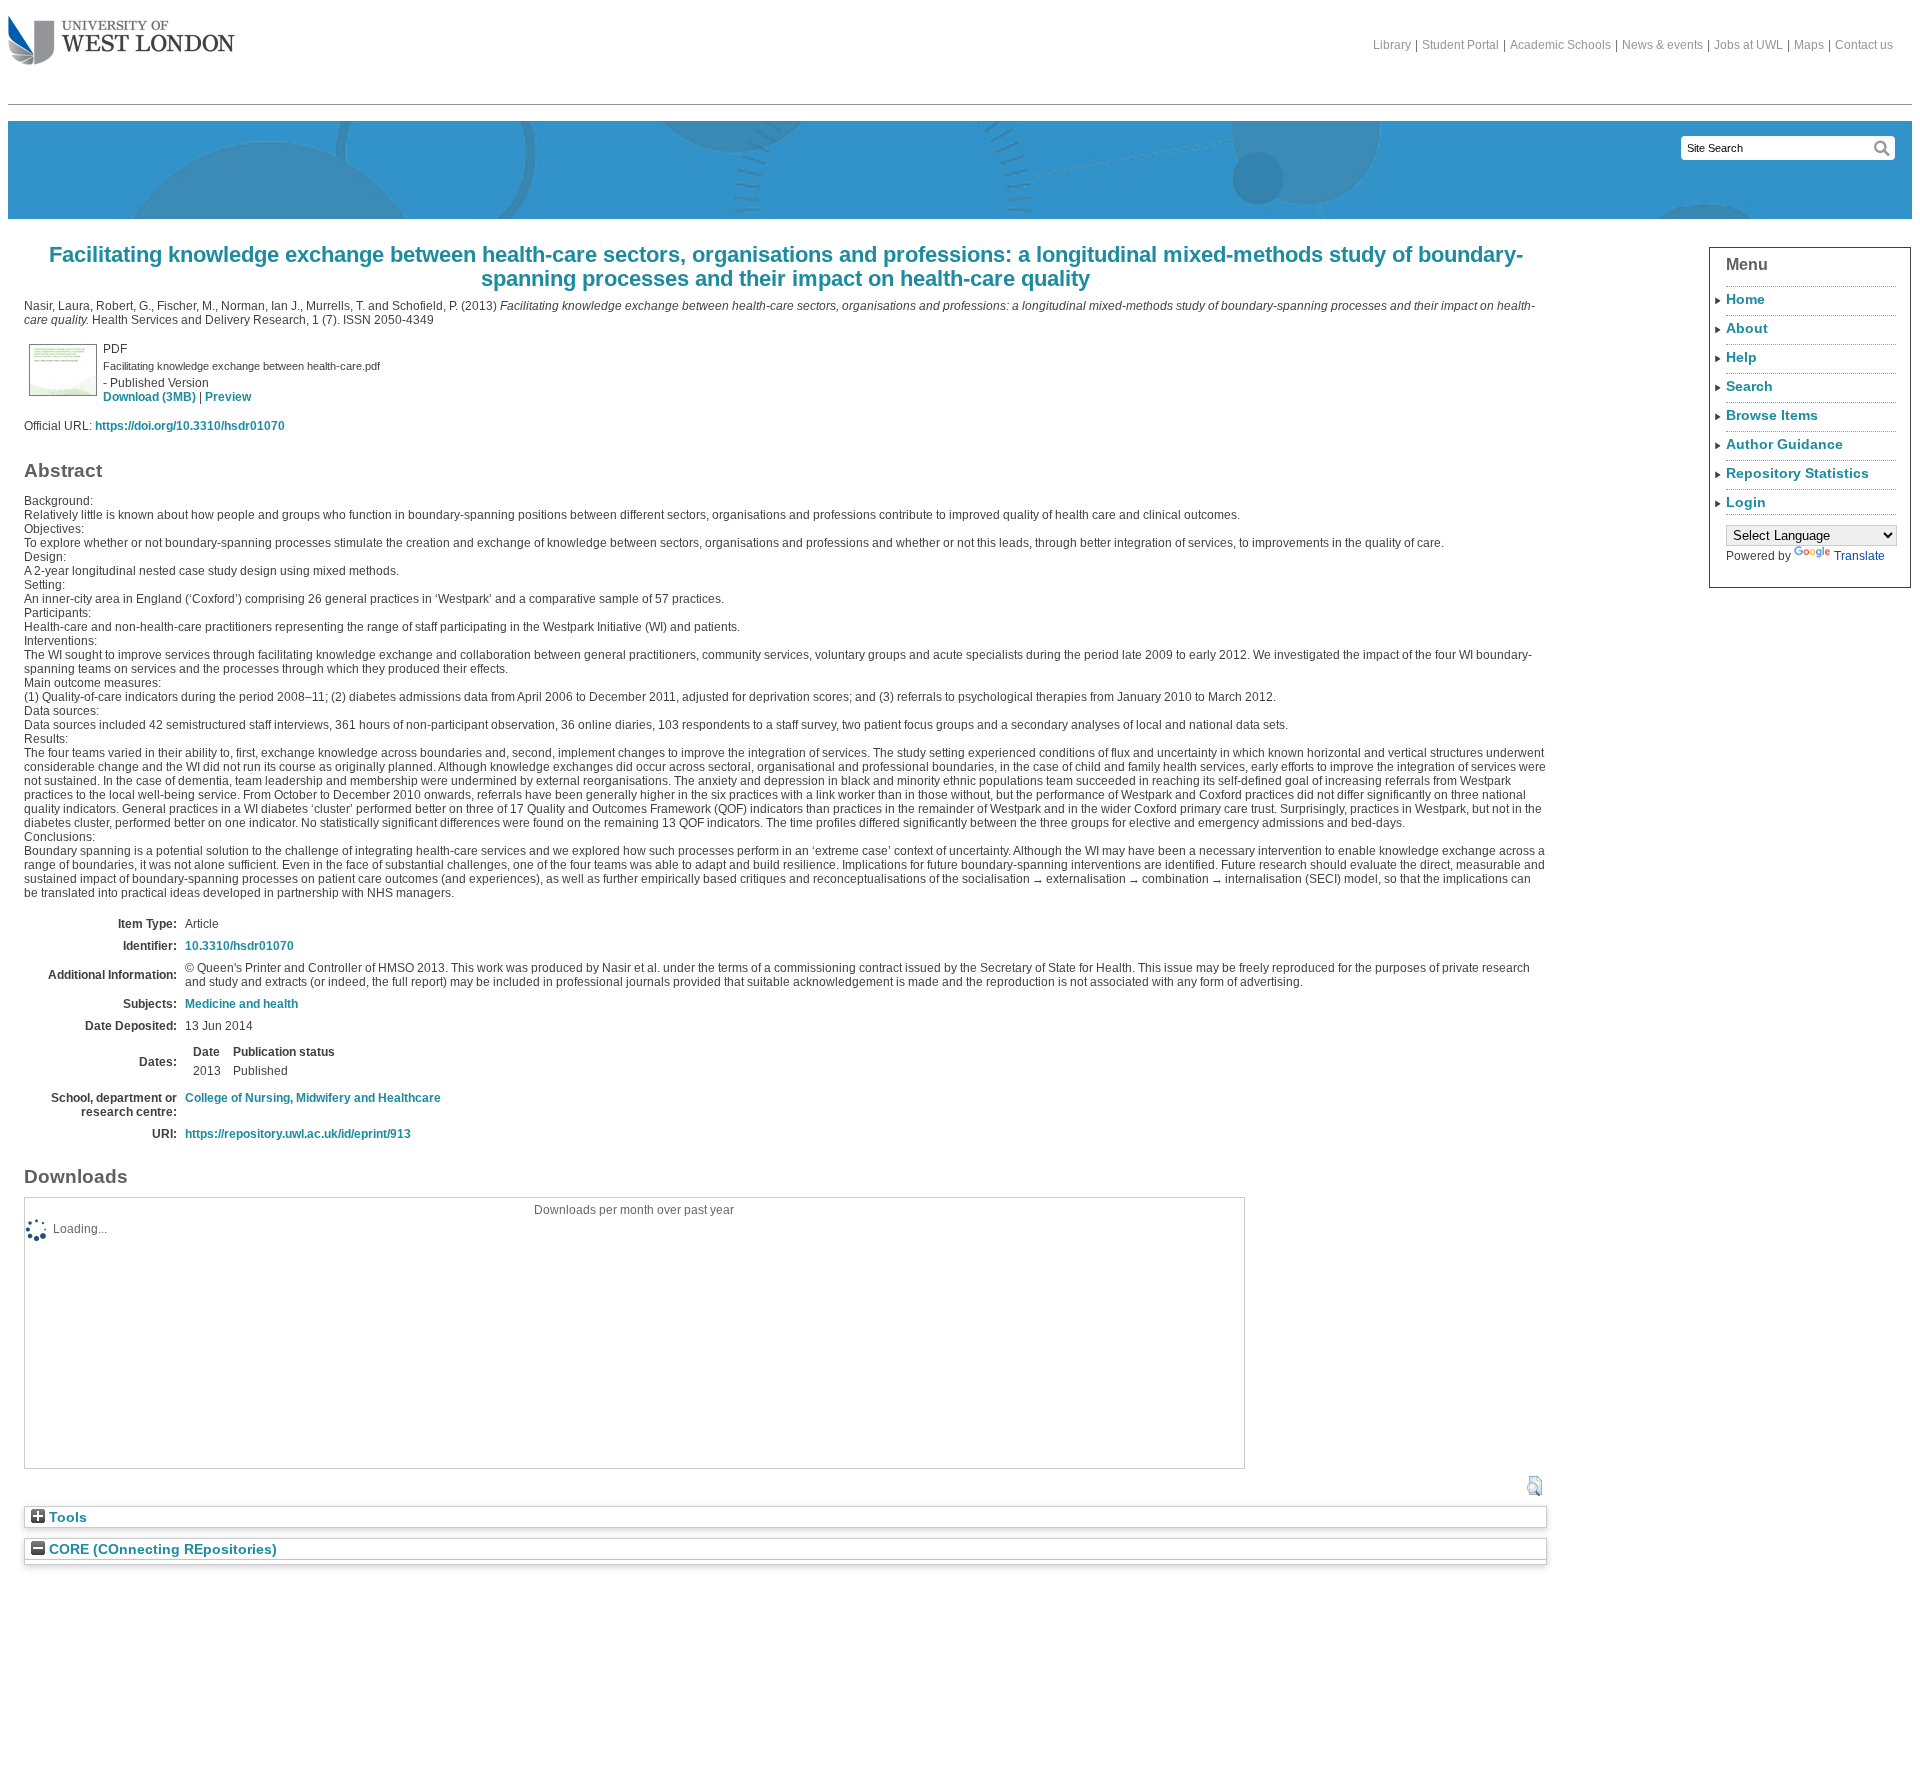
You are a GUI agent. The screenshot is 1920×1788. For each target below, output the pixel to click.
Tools (66, 1517)
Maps (1809, 45)
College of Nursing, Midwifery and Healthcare (313, 1098)
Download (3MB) (149, 397)
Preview (228, 397)
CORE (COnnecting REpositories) (161, 1549)
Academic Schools (1560, 45)
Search (1749, 386)
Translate (1859, 556)
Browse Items (1772, 415)
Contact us (1864, 45)
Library (1392, 45)
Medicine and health (241, 1004)
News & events (1662, 45)
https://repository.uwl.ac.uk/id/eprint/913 (298, 1134)
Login (1746, 502)
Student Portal (1460, 45)
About (1747, 328)
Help (1741, 357)
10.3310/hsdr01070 (239, 946)
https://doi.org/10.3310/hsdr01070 (190, 426)
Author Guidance (1784, 444)
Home (1745, 299)
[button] (1534, 1486)
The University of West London (121, 42)
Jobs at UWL (1748, 45)
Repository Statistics (1797, 473)
